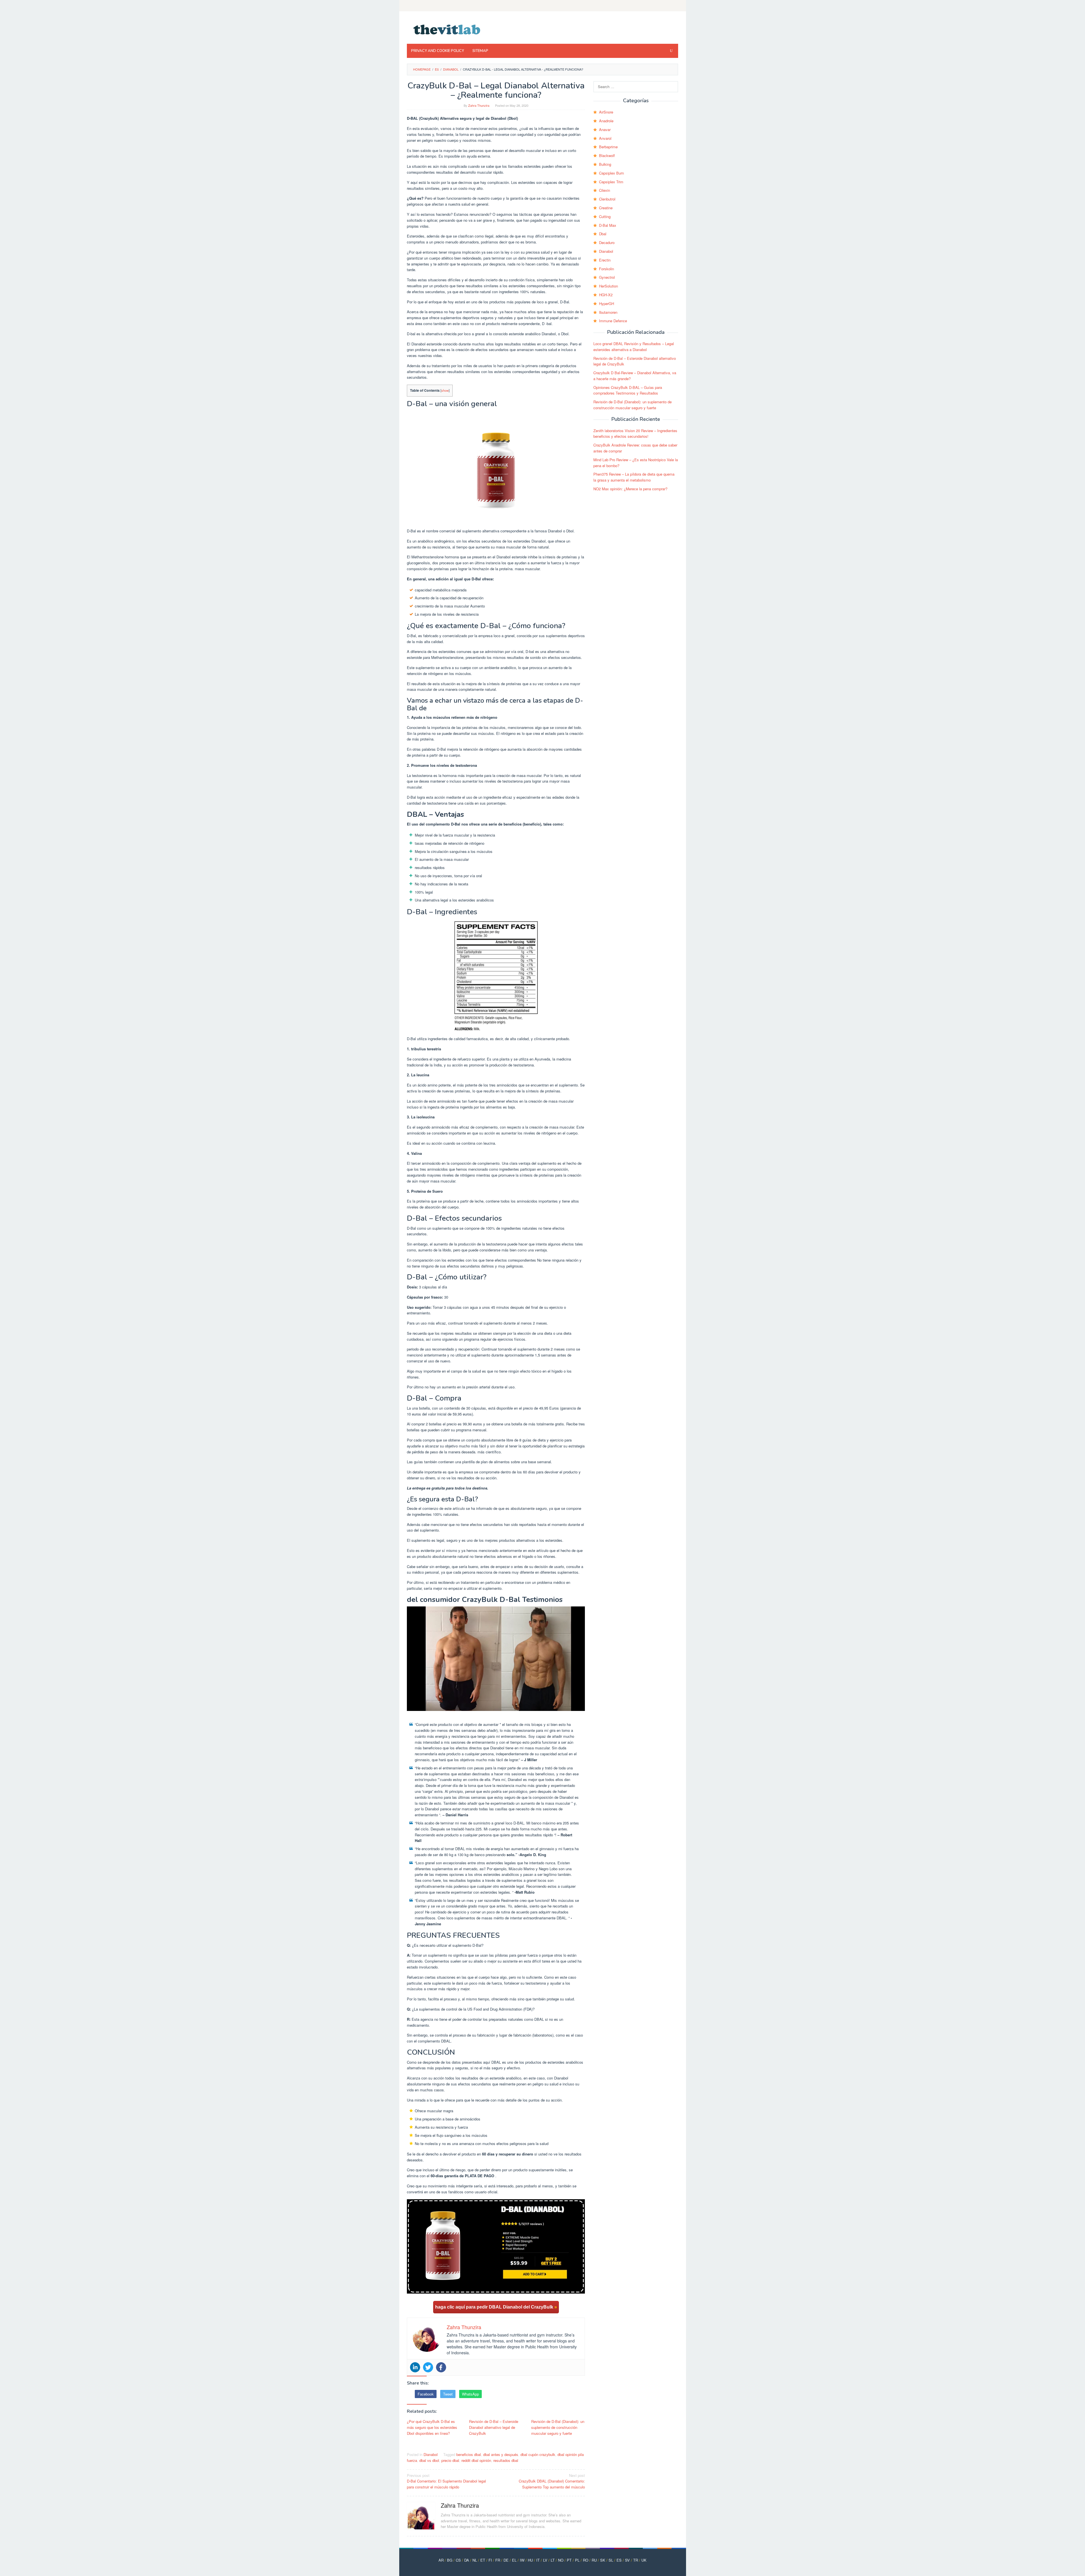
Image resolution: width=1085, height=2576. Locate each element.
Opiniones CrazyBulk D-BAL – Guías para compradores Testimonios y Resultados (628, 390)
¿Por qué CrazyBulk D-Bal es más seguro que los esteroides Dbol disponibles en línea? (432, 2427)
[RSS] (674, 6)
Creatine (606, 208)
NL (475, 2560)
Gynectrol (607, 277)
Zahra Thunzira (460, 2505)
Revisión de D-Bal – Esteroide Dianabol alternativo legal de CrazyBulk (494, 2427)
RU (594, 2560)
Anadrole (606, 121)
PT (569, 2560)
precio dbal (450, 2460)
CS (458, 2560)
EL (514, 2560)
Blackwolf (607, 155)
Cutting (605, 216)
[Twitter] (428, 2367)
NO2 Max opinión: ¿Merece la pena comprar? (630, 489)
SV (627, 2560)
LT (553, 2560)
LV (545, 2560)
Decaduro (607, 242)
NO (561, 2560)
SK (603, 2560)
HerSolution (608, 286)
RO (586, 2560)
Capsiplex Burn (611, 173)
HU (530, 2560)
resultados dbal (506, 2460)
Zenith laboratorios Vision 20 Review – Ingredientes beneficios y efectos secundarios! (635, 434)
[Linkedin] (415, 2367)
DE (506, 2560)
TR (636, 2560)
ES (619, 2560)
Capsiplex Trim (611, 182)
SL (611, 2560)
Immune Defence (613, 321)
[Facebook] (441, 2367)
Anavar (605, 129)
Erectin (605, 260)
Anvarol (605, 138)
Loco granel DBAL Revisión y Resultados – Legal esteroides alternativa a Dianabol (634, 347)
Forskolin (606, 269)
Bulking (605, 164)
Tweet (448, 2394)
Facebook (426, 2394)
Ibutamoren (608, 312)
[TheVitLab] (447, 29)
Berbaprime (608, 147)
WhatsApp (470, 2394)
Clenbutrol (607, 199)
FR (498, 2560)
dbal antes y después (501, 2454)
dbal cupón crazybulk (538, 2454)
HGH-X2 (606, 295)
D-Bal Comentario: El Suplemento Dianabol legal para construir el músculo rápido (446, 2481)
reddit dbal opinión (476, 2460)
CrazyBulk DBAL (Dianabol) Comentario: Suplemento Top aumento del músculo (552, 2481)
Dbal (603, 234)
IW (522, 2560)
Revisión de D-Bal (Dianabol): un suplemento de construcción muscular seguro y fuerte (558, 2427)
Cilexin (605, 190)
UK (644, 2560)
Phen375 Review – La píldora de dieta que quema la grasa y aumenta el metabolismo (634, 477)
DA (467, 2560)
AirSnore (606, 112)
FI (490, 2560)
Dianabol (431, 2454)
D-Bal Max (608, 225)
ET (483, 2560)
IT (538, 2560)
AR (441, 2560)
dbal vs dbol (429, 2460)
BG (450, 2560)
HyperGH (606, 303)
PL (577, 2560)
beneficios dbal (469, 2454)
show (445, 390)
